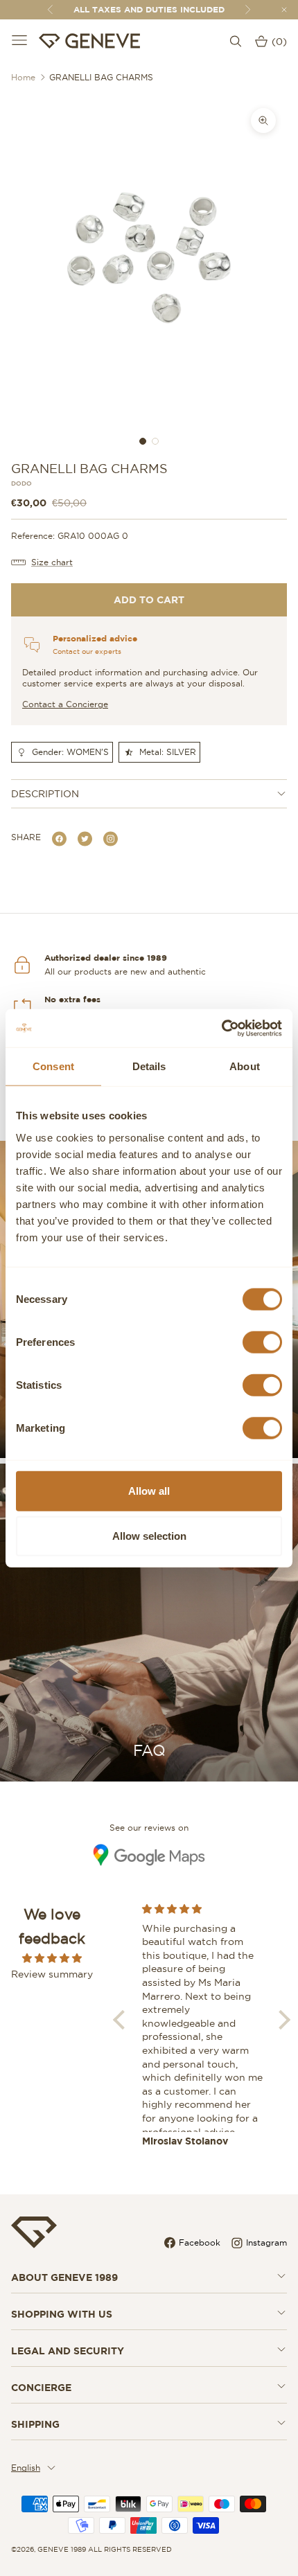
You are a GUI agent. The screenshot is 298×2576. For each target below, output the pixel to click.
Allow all (149, 1490)
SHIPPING (35, 2424)
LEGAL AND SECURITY (68, 2351)
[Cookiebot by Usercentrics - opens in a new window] (221, 1028)
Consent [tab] (53, 1066)
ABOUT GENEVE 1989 (64, 2277)
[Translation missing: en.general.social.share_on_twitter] (85, 838)
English (26, 2468)
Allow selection (149, 1536)
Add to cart (149, 600)
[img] (52, 1958)
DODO (21, 484)
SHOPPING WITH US (62, 2314)
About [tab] (245, 1066)
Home (23, 77)
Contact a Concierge (65, 704)
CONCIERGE (41, 2388)
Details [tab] (149, 1066)
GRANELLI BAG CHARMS (101, 77)
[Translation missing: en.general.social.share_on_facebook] (59, 838)
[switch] (262, 1342)
